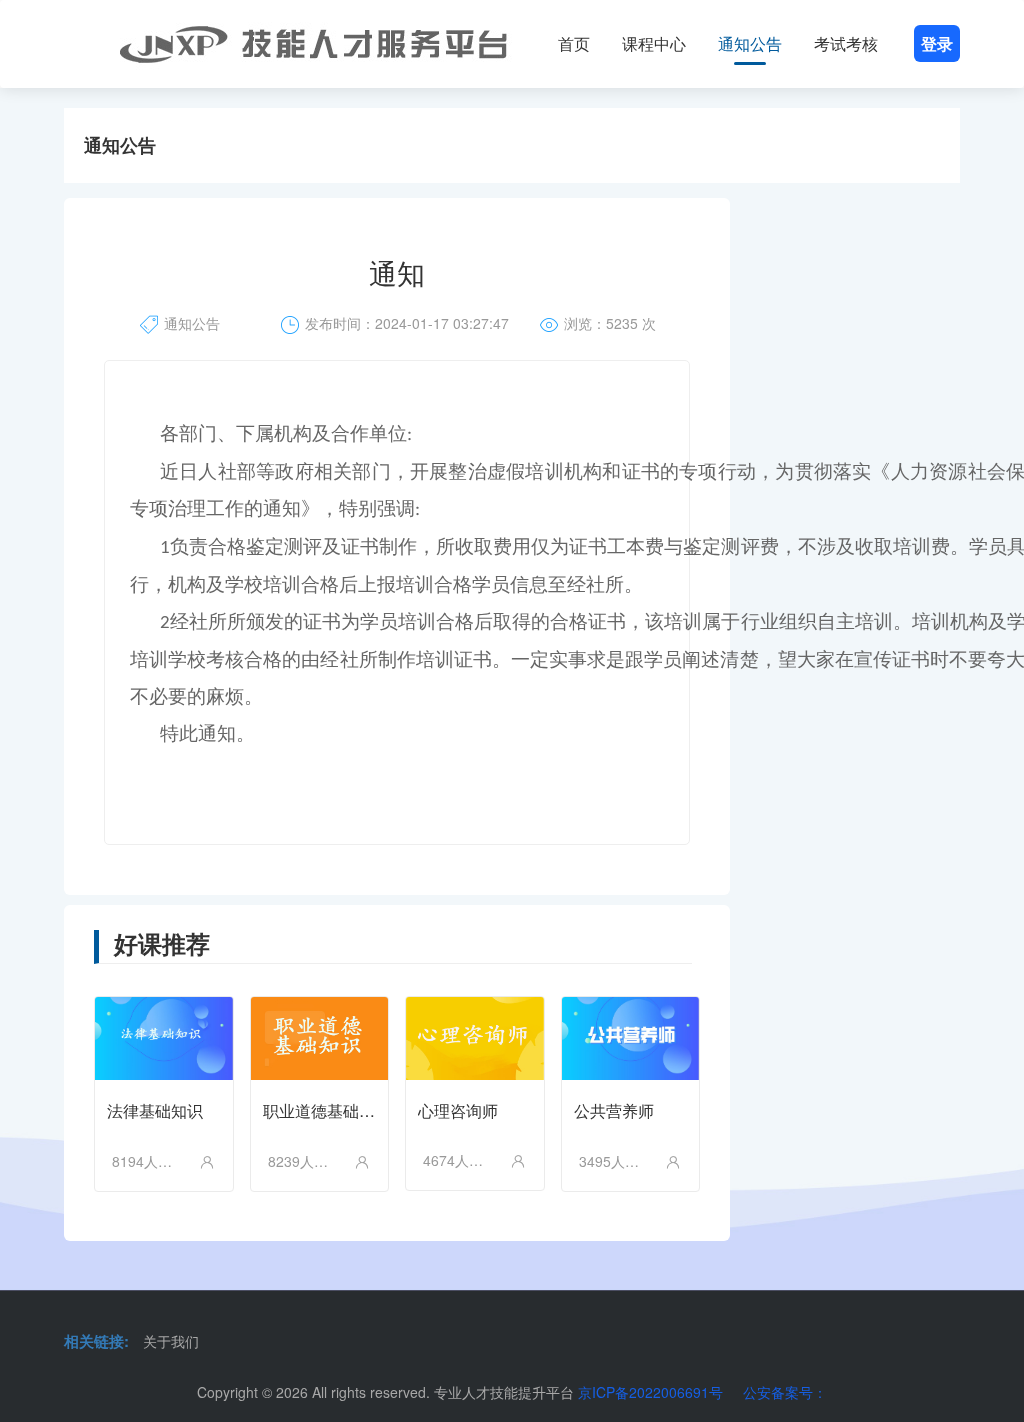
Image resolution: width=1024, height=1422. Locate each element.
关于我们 (171, 1341)
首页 (574, 43)
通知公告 (750, 43)
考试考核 (846, 43)
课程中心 (654, 43)
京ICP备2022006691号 (650, 1392)
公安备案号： (785, 1392)
